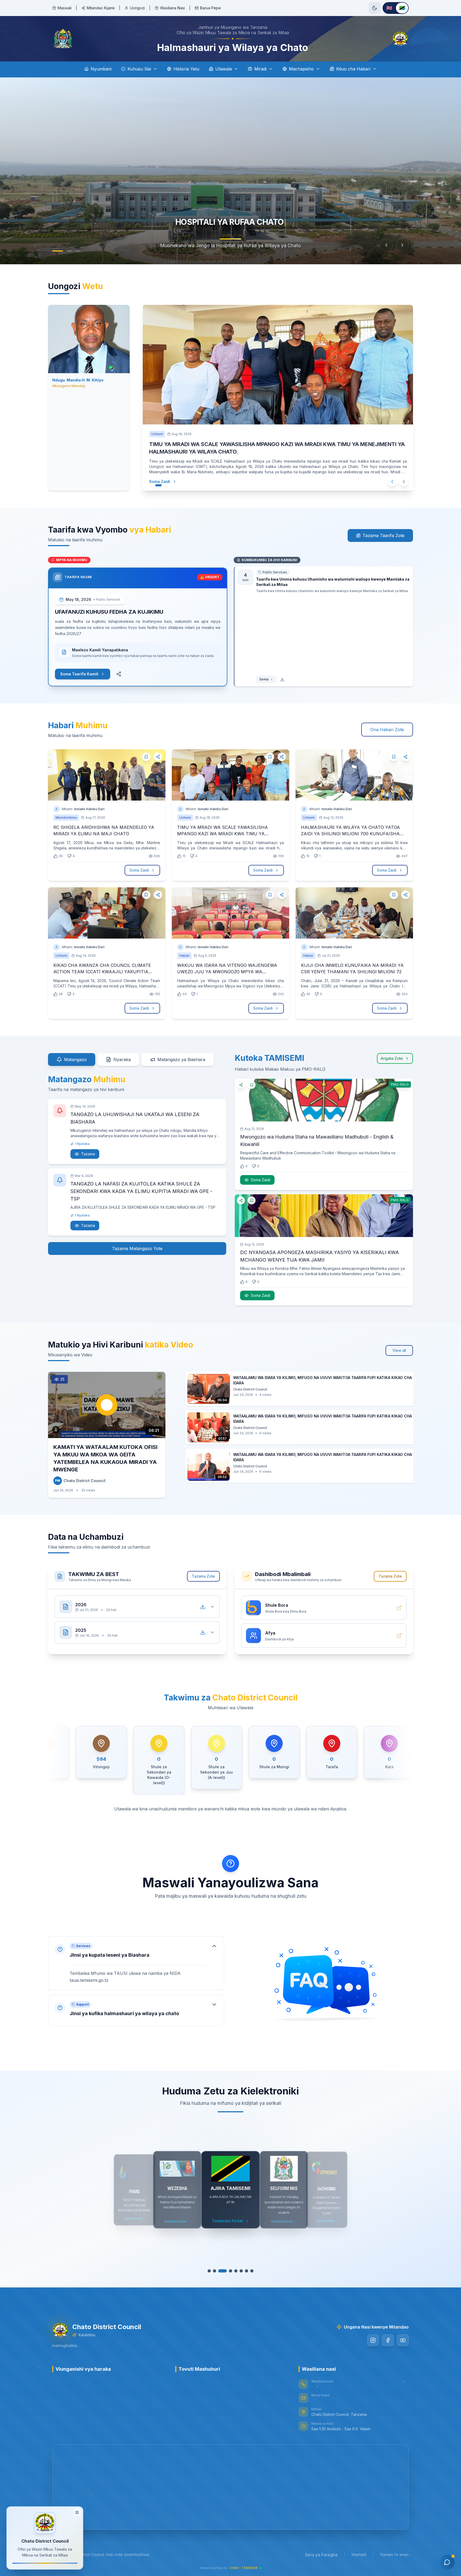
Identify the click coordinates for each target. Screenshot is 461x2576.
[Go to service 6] (236, 2271)
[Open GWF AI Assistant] (447, 2562)
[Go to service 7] (241, 2271)
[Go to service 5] (230, 2271)
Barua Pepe (210, 8)
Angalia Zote (392, 1058)
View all (399, 1350)
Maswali (65, 8)
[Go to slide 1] (58, 251)
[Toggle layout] (77, 2511)
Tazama (88, 1154)
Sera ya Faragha (321, 2555)
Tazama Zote (203, 1576)
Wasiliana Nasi (172, 8)
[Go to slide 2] (69, 251)
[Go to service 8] (249, 2271)
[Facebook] (388, 2340)
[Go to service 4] (225, 2271)
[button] (136, 1963)
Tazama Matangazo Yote (137, 1248)
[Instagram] (373, 2340)
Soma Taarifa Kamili (79, 674)
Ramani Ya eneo (395, 2555)
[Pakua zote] (203, 1607)
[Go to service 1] (209, 2271)
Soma (264, 679)
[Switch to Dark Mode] (375, 8)
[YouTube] (403, 2340)
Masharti (359, 2555)
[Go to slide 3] (77, 251)
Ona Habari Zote (387, 730)
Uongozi (137, 8)
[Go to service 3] (220, 2271)
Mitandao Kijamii (101, 8)
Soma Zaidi (154, 481)
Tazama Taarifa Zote (383, 535)
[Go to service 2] (214, 2271)
